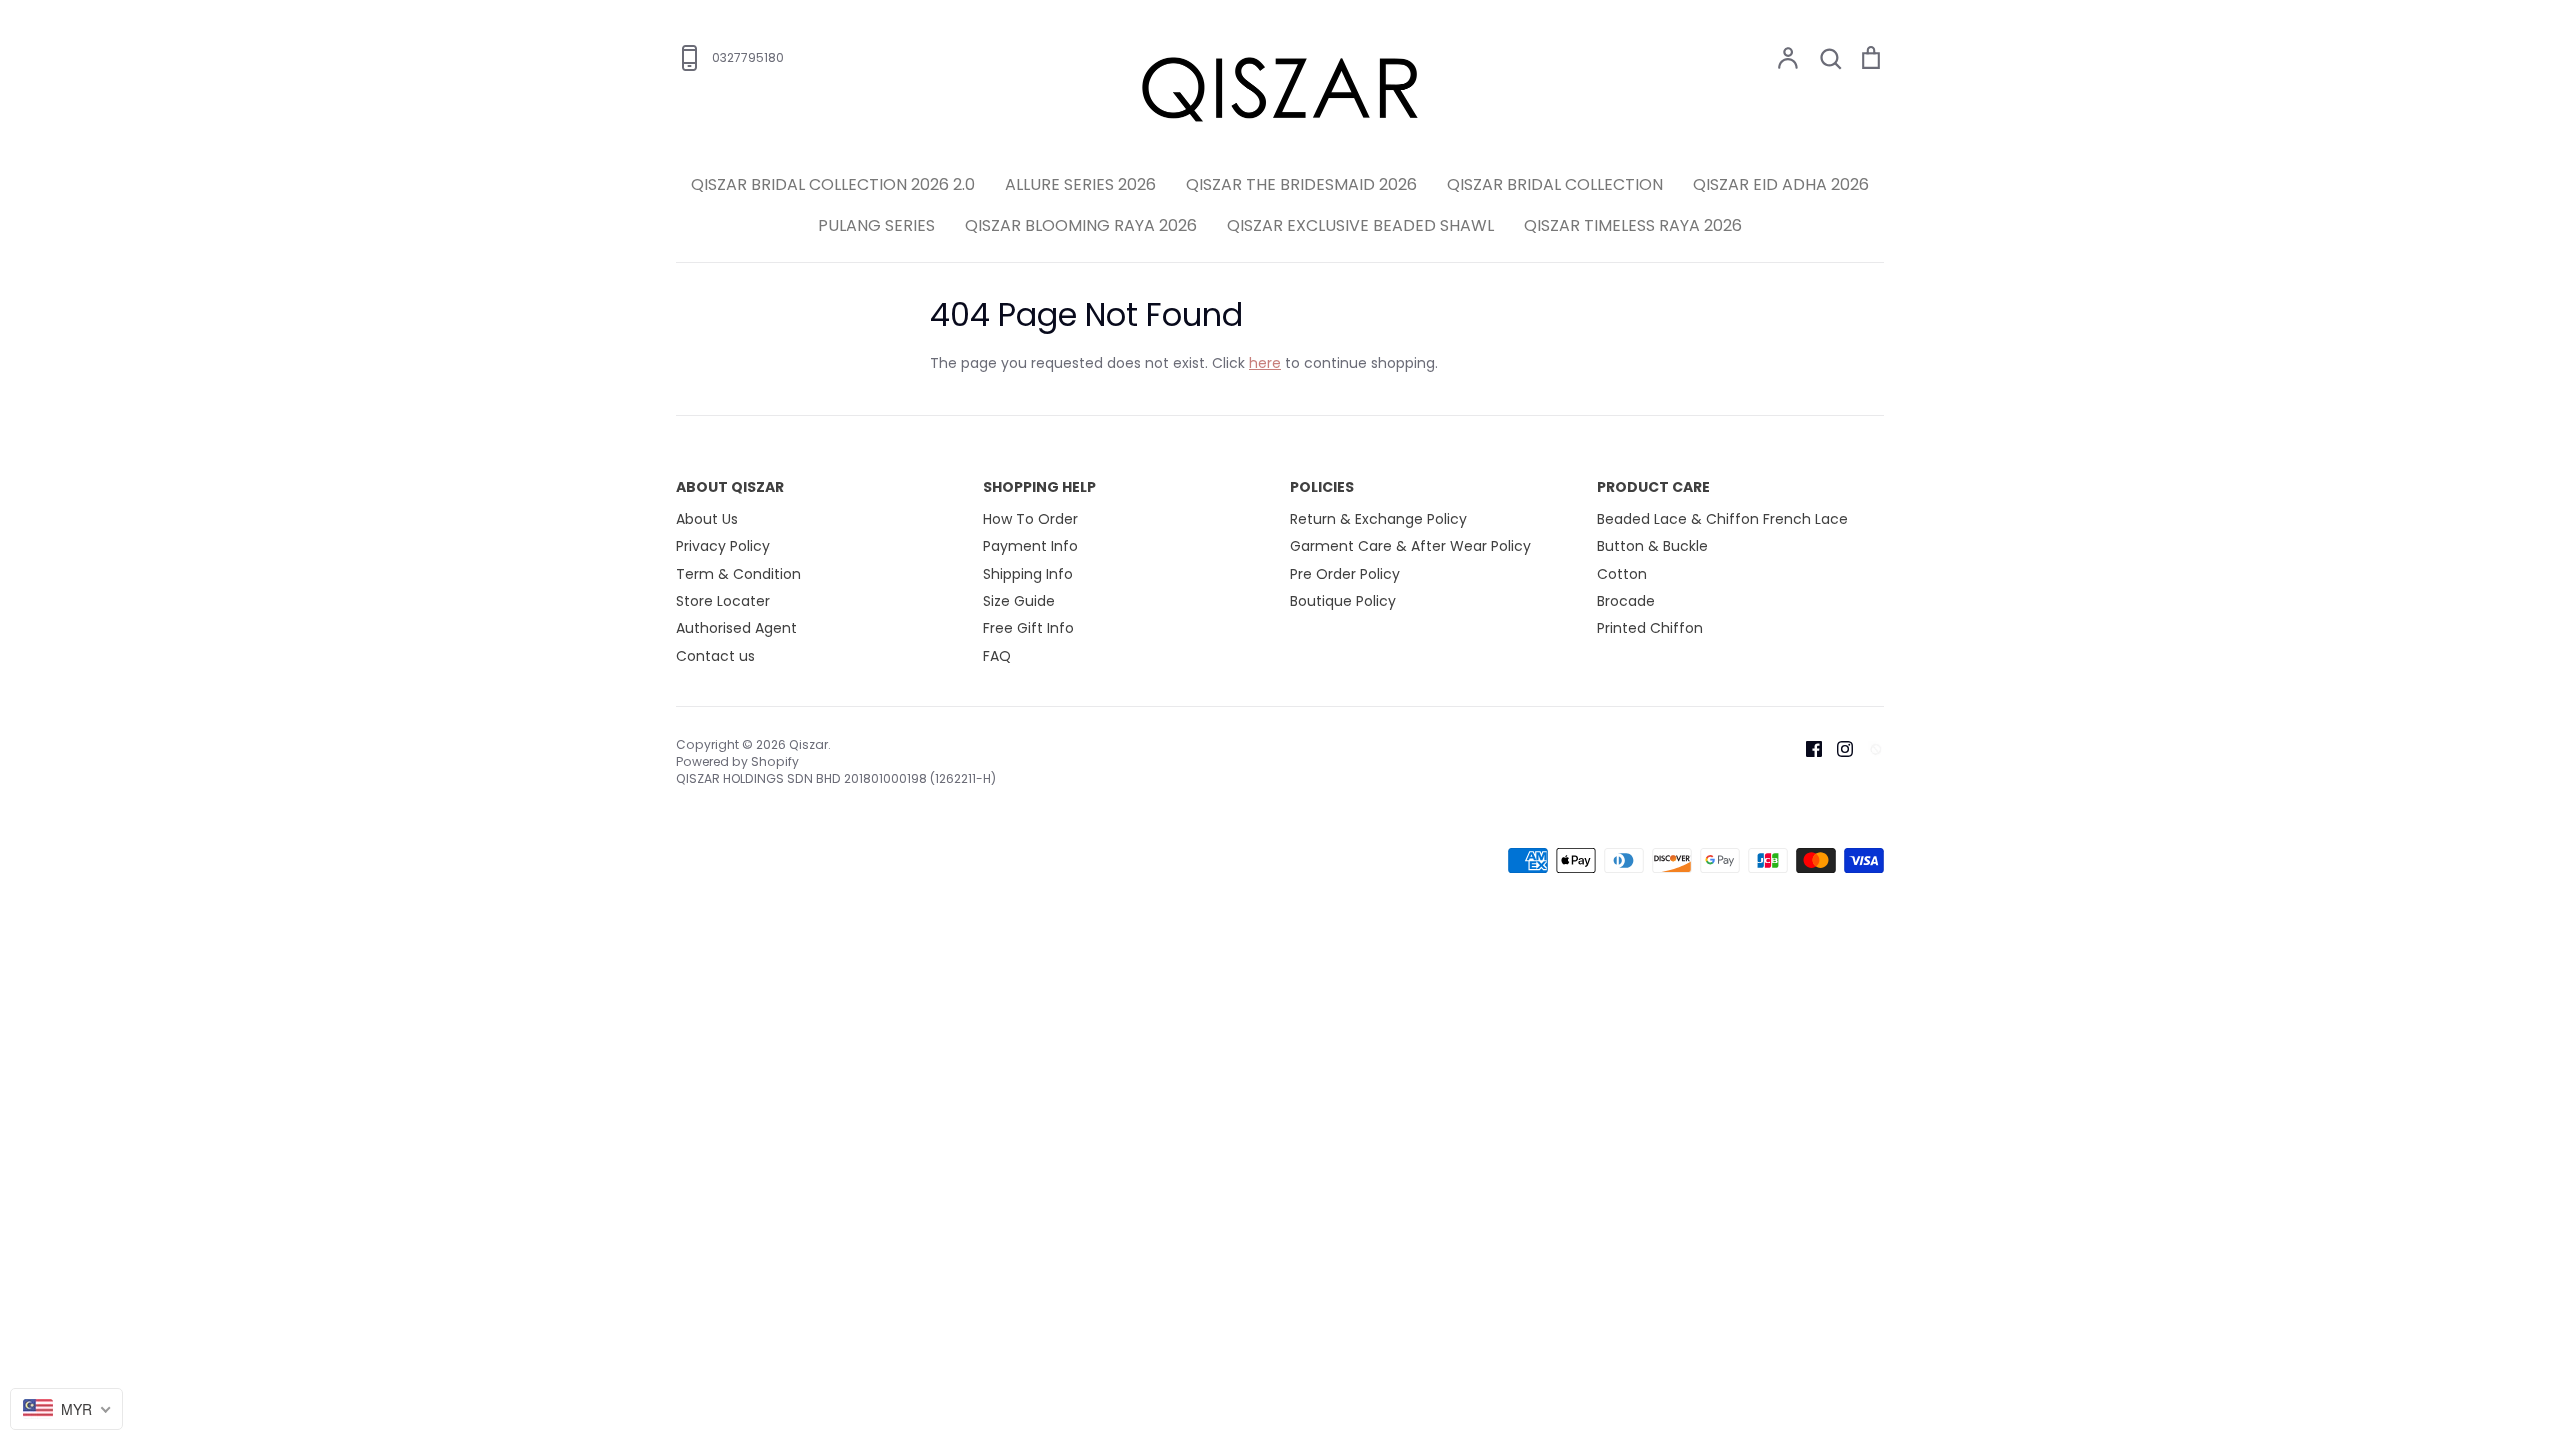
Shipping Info (1028, 574)
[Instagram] (1837, 748)
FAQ (997, 656)
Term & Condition (738, 574)
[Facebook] (1806, 748)
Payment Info (1030, 546)
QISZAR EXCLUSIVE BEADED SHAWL (1360, 225)
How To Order (1030, 519)
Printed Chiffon (1650, 628)
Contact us (715, 656)
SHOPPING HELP (1039, 487)
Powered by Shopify (737, 761)
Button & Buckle (1652, 546)
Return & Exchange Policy (1378, 519)
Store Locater (723, 601)
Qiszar (808, 744)
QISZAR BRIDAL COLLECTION (1555, 184)
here (1265, 363)
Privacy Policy (723, 546)
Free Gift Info (1028, 628)
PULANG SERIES (876, 225)
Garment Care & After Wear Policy (1410, 546)
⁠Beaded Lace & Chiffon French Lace (1722, 519)
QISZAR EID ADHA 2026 (1781, 184)
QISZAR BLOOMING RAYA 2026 (1081, 225)
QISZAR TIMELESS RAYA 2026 (1633, 225)
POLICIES (1322, 487)
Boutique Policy (1343, 601)
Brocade (1626, 601)
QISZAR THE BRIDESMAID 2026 (1301, 184)
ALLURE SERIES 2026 (1080, 184)
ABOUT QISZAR (730, 487)
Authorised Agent (736, 628)
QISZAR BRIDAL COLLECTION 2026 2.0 (833, 184)
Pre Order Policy (1345, 574)
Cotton (1622, 574)
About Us (707, 519)
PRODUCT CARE (1653, 487)
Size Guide (1019, 601)
